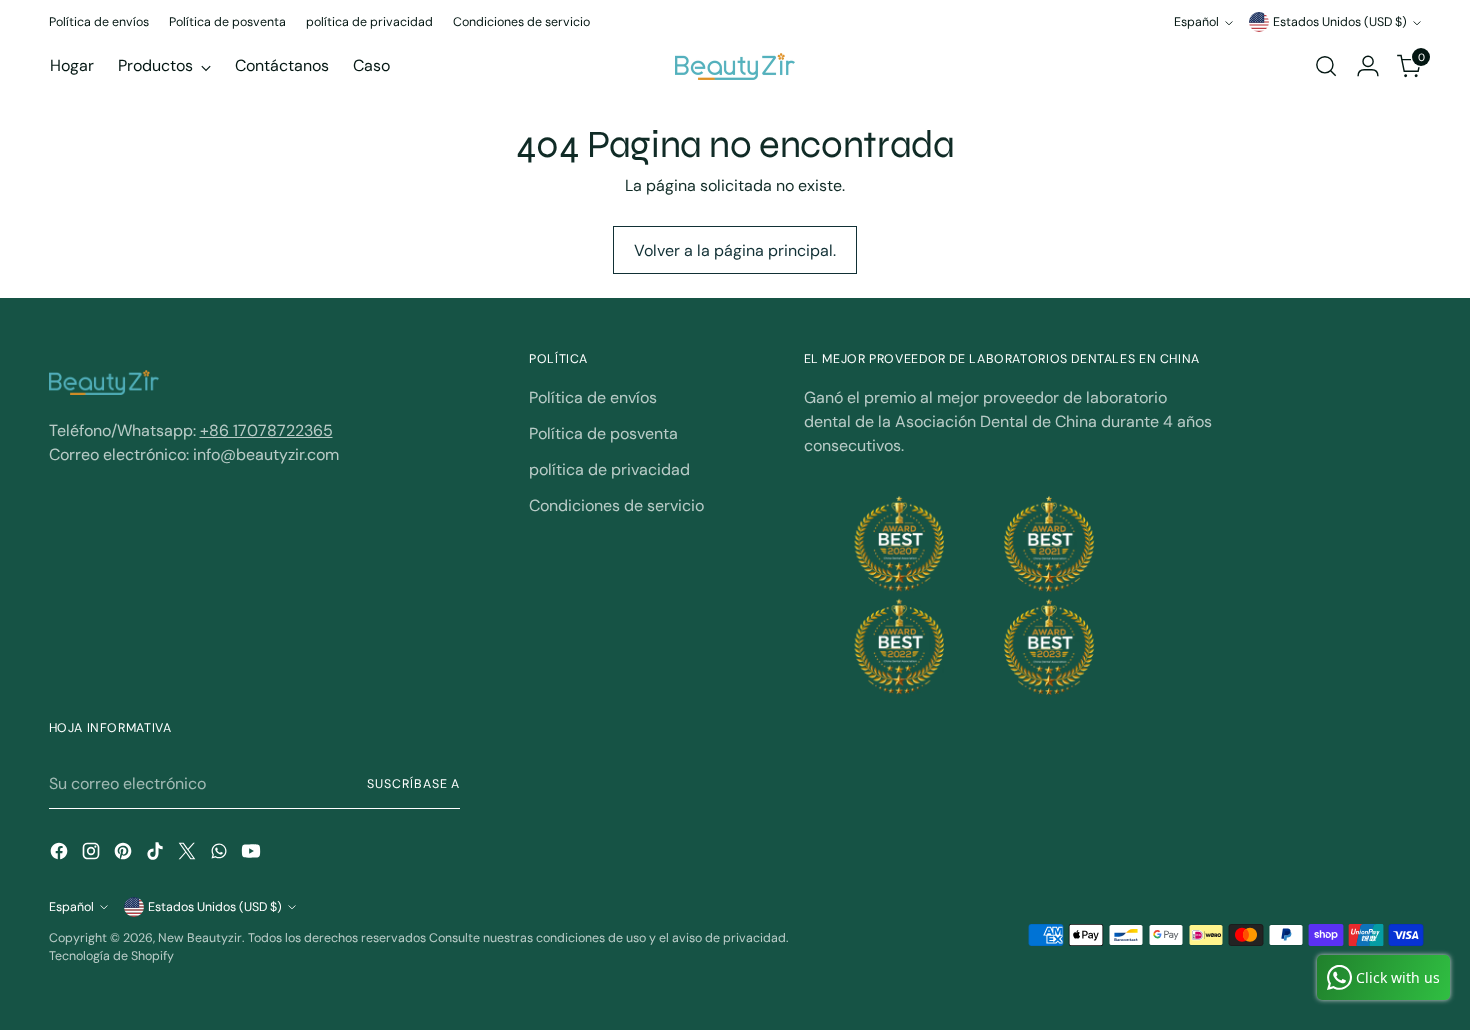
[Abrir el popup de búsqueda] (1326, 66)
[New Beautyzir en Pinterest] (125, 854)
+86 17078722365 (266, 430)
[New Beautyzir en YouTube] (253, 854)
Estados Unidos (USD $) (1340, 22)
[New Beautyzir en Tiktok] (157, 854)
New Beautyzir (200, 938)
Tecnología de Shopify (111, 956)
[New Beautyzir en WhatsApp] (221, 854)
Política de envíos (593, 397)
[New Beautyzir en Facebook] (61, 854)
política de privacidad (609, 469)
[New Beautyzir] (735, 66)
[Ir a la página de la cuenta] (1368, 66)
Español (1196, 22)
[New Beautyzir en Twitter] (189, 854)
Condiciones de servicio (616, 505)
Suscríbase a (413, 784)
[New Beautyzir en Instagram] (93, 854)
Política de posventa (603, 433)
